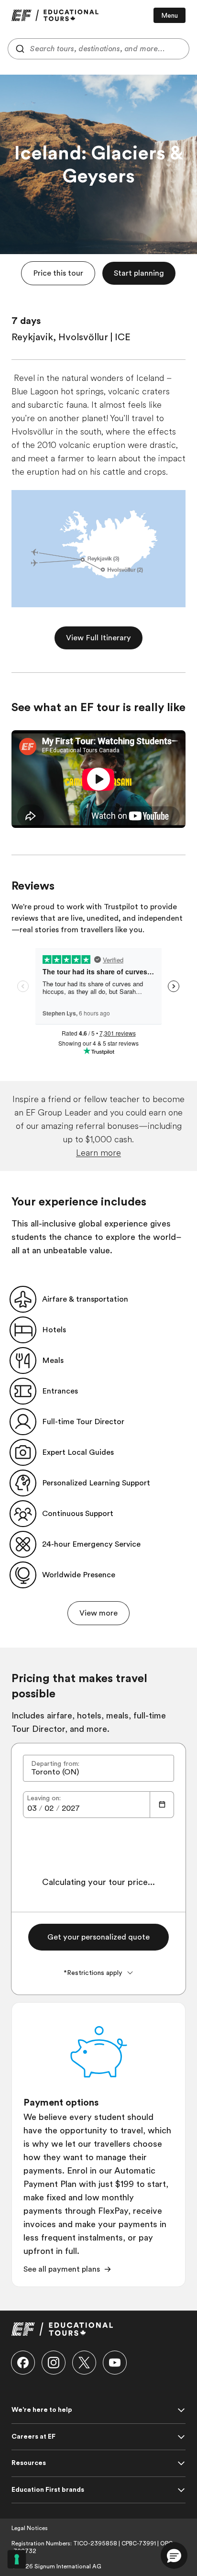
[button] (58, 273)
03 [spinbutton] (32, 1808)
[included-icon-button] (23, 1299)
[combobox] (98, 49)
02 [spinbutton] (49, 1808)
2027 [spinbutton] (71, 1808)
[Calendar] (162, 1805)
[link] (55, 15)
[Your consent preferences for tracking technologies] (17, 2559)
